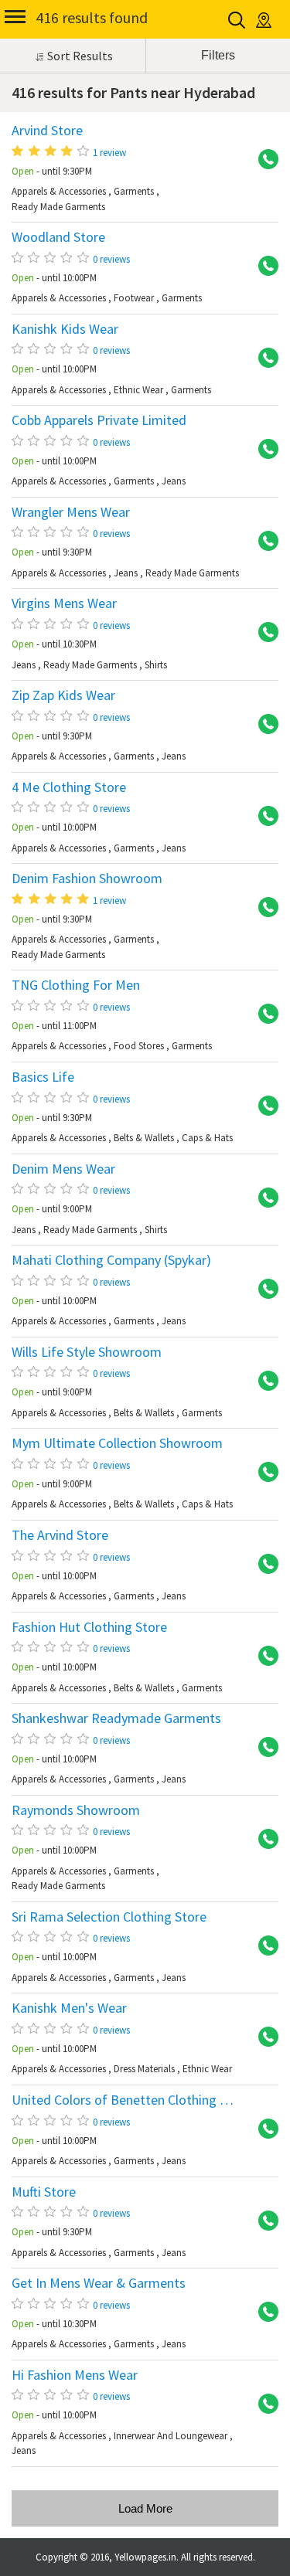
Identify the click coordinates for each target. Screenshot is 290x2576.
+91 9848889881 (263, 1748)
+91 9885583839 (263, 1290)
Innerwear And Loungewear (171, 2436)
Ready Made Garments (58, 207)
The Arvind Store (60, 1535)
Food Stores (139, 1046)
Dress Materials (144, 2069)
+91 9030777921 (263, 1473)
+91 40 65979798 (263, 2129)
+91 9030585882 (263, 1657)
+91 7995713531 (263, 725)
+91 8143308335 (263, 633)
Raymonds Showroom (76, 1810)
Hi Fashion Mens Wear (75, 2375)
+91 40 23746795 (263, 2404)
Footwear (134, 298)
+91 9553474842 (263, 817)
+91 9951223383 (263, 2221)
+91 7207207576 (263, 1198)
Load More (145, 2508)
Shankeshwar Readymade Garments (116, 1718)
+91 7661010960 (263, 450)
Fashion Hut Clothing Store (89, 1627)
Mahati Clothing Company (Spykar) (111, 1260)
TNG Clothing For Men (76, 985)
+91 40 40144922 (263, 267)
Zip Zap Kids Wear (63, 695)
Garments (134, 191)
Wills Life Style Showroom (87, 1352)
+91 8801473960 (263, 908)
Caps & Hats (207, 1138)
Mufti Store (44, 2192)
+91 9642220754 (263, 1381)
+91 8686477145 (263, 1014)
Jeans (174, 481)
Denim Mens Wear (63, 1169)
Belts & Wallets (144, 1138)
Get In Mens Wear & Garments (99, 2283)
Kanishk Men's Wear (69, 2008)
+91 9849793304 (263, 1946)
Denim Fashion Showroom (87, 878)
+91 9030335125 (263, 1106)
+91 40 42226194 (263, 542)
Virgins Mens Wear (64, 603)
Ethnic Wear (138, 390)
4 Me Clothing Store (69, 787)
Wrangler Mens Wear (71, 512)
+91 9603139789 (263, 1565)
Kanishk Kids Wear (65, 329)
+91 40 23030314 (263, 160)
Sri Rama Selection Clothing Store (109, 1917)
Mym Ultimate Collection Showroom (117, 1443)
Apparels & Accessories (59, 191)
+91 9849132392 (263, 359)
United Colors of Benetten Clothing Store (131, 2100)
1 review (109, 153)
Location (265, 20)
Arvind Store (47, 131)
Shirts (156, 665)
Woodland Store (58, 237)
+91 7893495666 (263, 1840)
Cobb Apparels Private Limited (99, 420)
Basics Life (43, 1077)
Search (238, 20)
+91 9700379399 (263, 2313)
